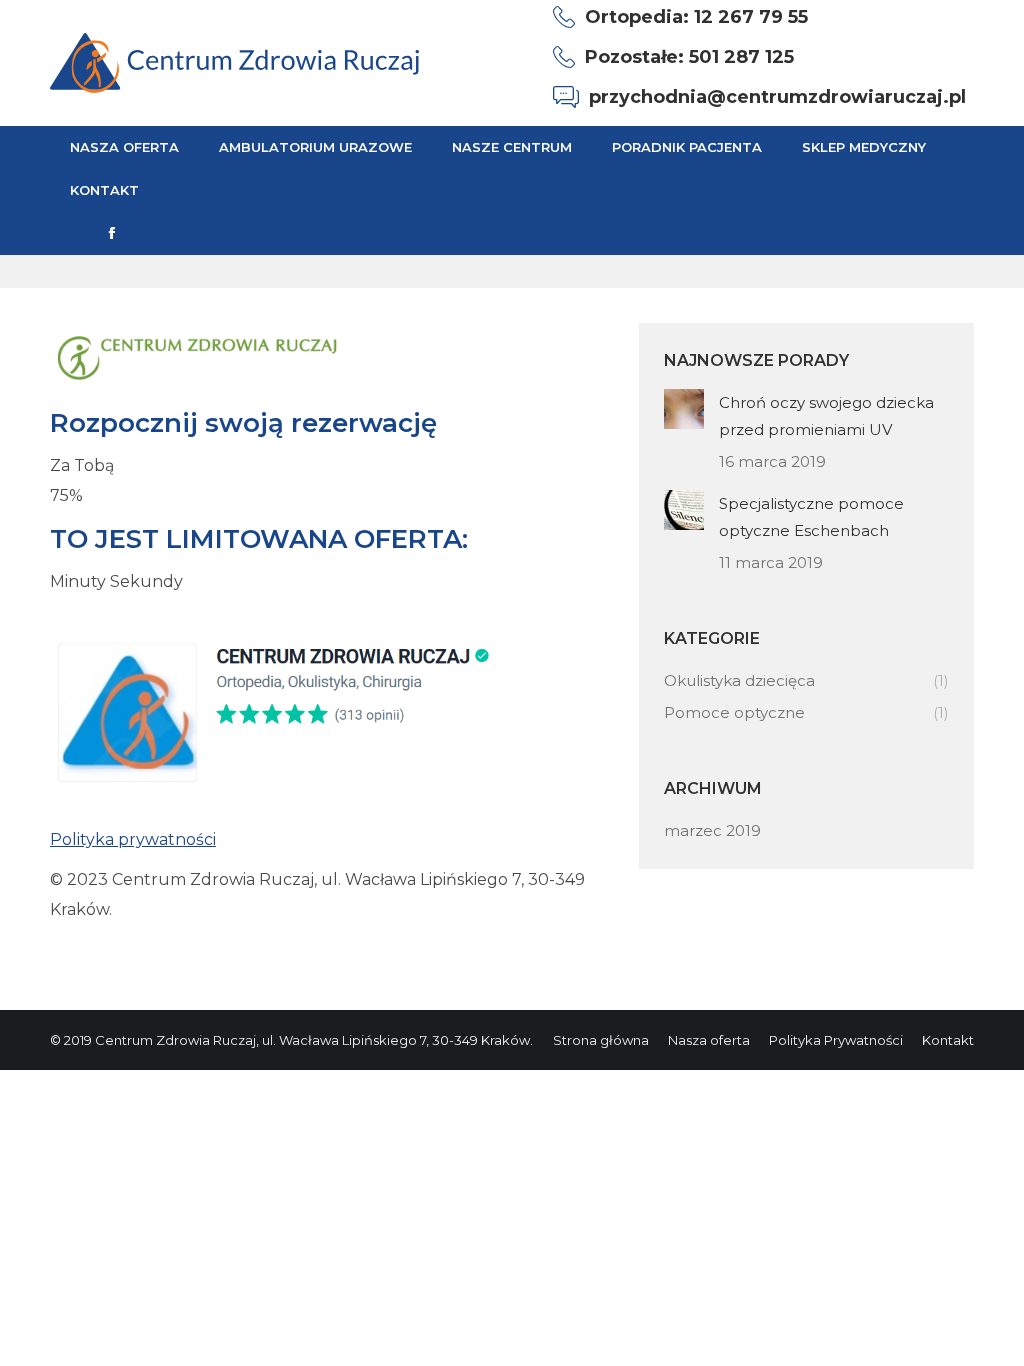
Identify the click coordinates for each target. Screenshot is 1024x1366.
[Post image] (684, 409)
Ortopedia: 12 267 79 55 (696, 17)
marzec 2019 (712, 830)
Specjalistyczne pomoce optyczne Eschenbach (811, 517)
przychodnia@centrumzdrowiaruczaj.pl (777, 97)
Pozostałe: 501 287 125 (689, 57)
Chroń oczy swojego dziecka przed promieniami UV (826, 416)
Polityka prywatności (133, 839)
